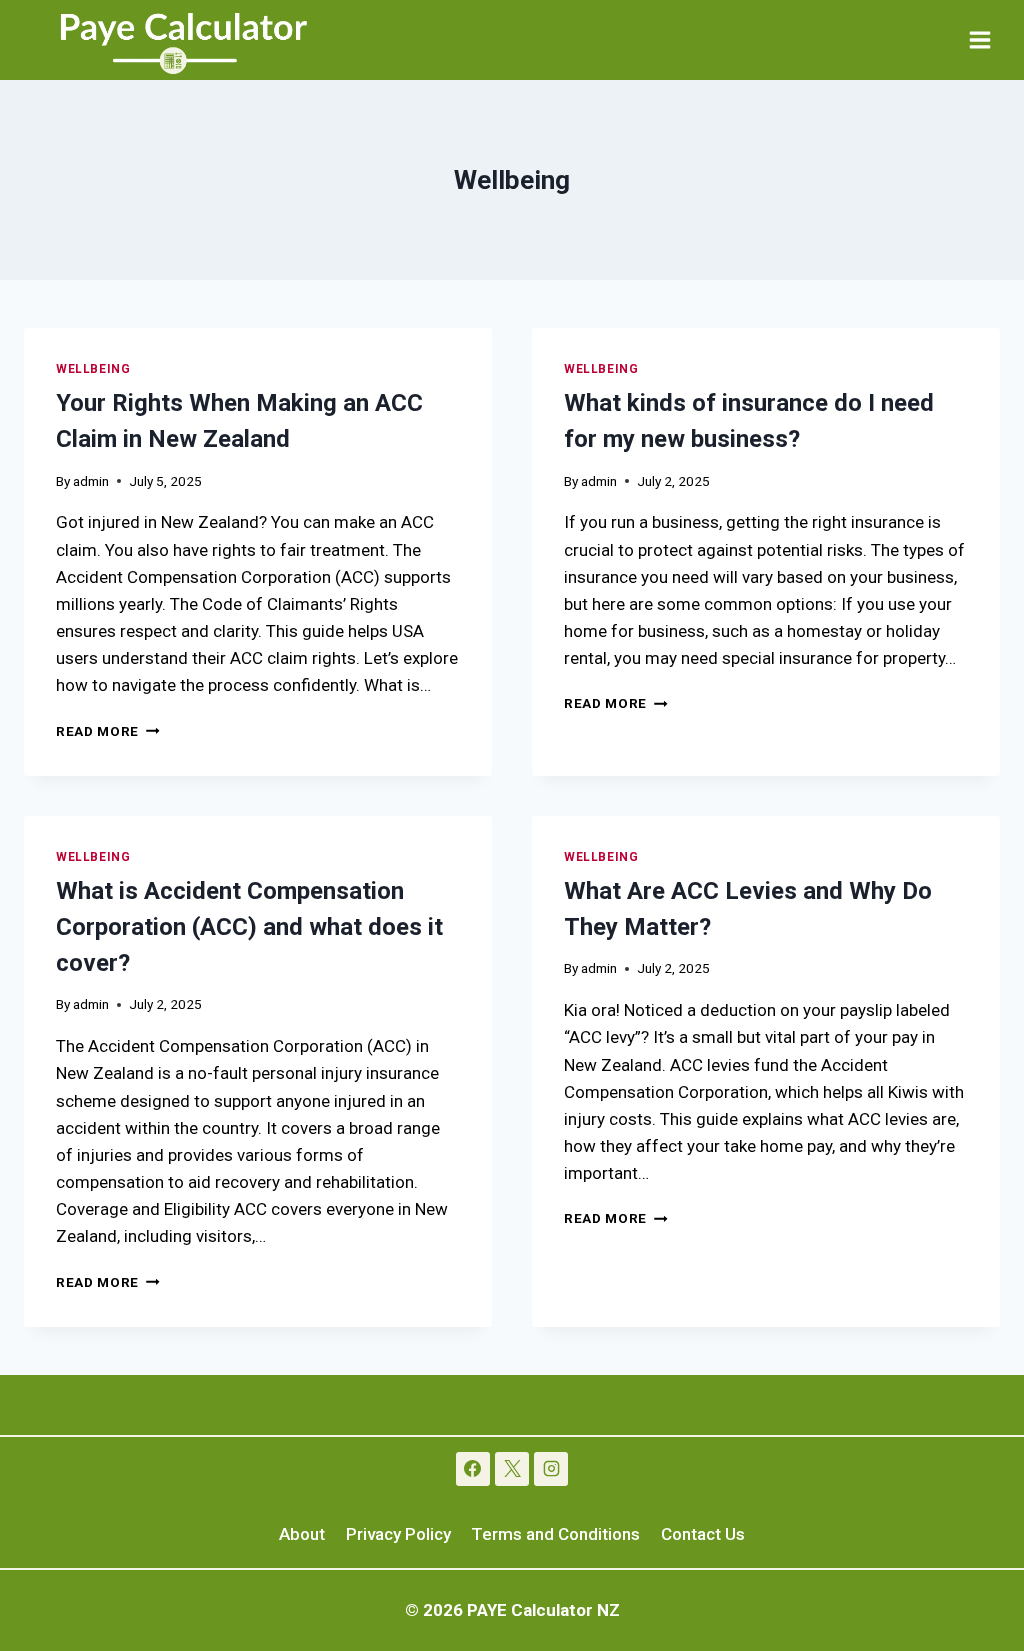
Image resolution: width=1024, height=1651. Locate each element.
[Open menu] (979, 39)
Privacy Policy (398, 1534)
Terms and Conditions (555, 1534)
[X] (512, 1469)
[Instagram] (551, 1469)
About (302, 1534)
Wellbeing (93, 369)
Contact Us (703, 1534)
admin (91, 481)
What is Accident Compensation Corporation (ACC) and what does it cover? (249, 927)
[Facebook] (473, 1469)
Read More (108, 731)
